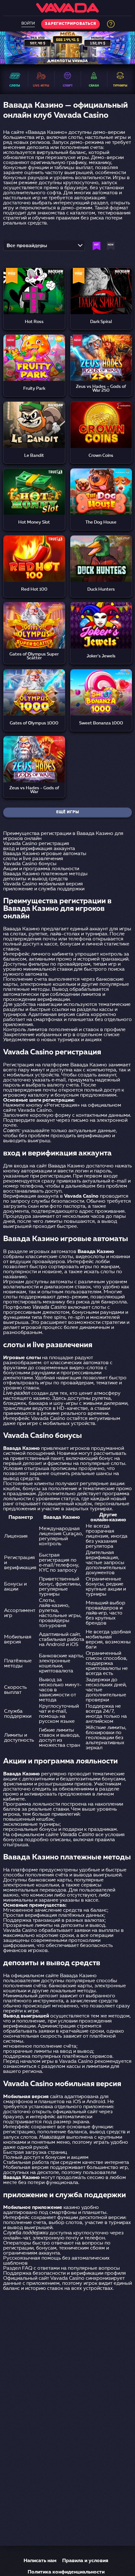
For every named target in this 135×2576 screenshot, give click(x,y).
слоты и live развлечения (33, 859)
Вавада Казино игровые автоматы (45, 854)
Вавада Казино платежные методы (45, 874)
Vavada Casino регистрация (36, 844)
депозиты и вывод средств (35, 879)
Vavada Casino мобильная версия (43, 884)
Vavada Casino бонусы (30, 864)
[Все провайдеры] (44, 247)
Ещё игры (68, 812)
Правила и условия (85, 2561)
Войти (28, 24)
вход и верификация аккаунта (39, 849)
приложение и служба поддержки (44, 889)
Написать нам (40, 2561)
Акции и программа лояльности (41, 869)
